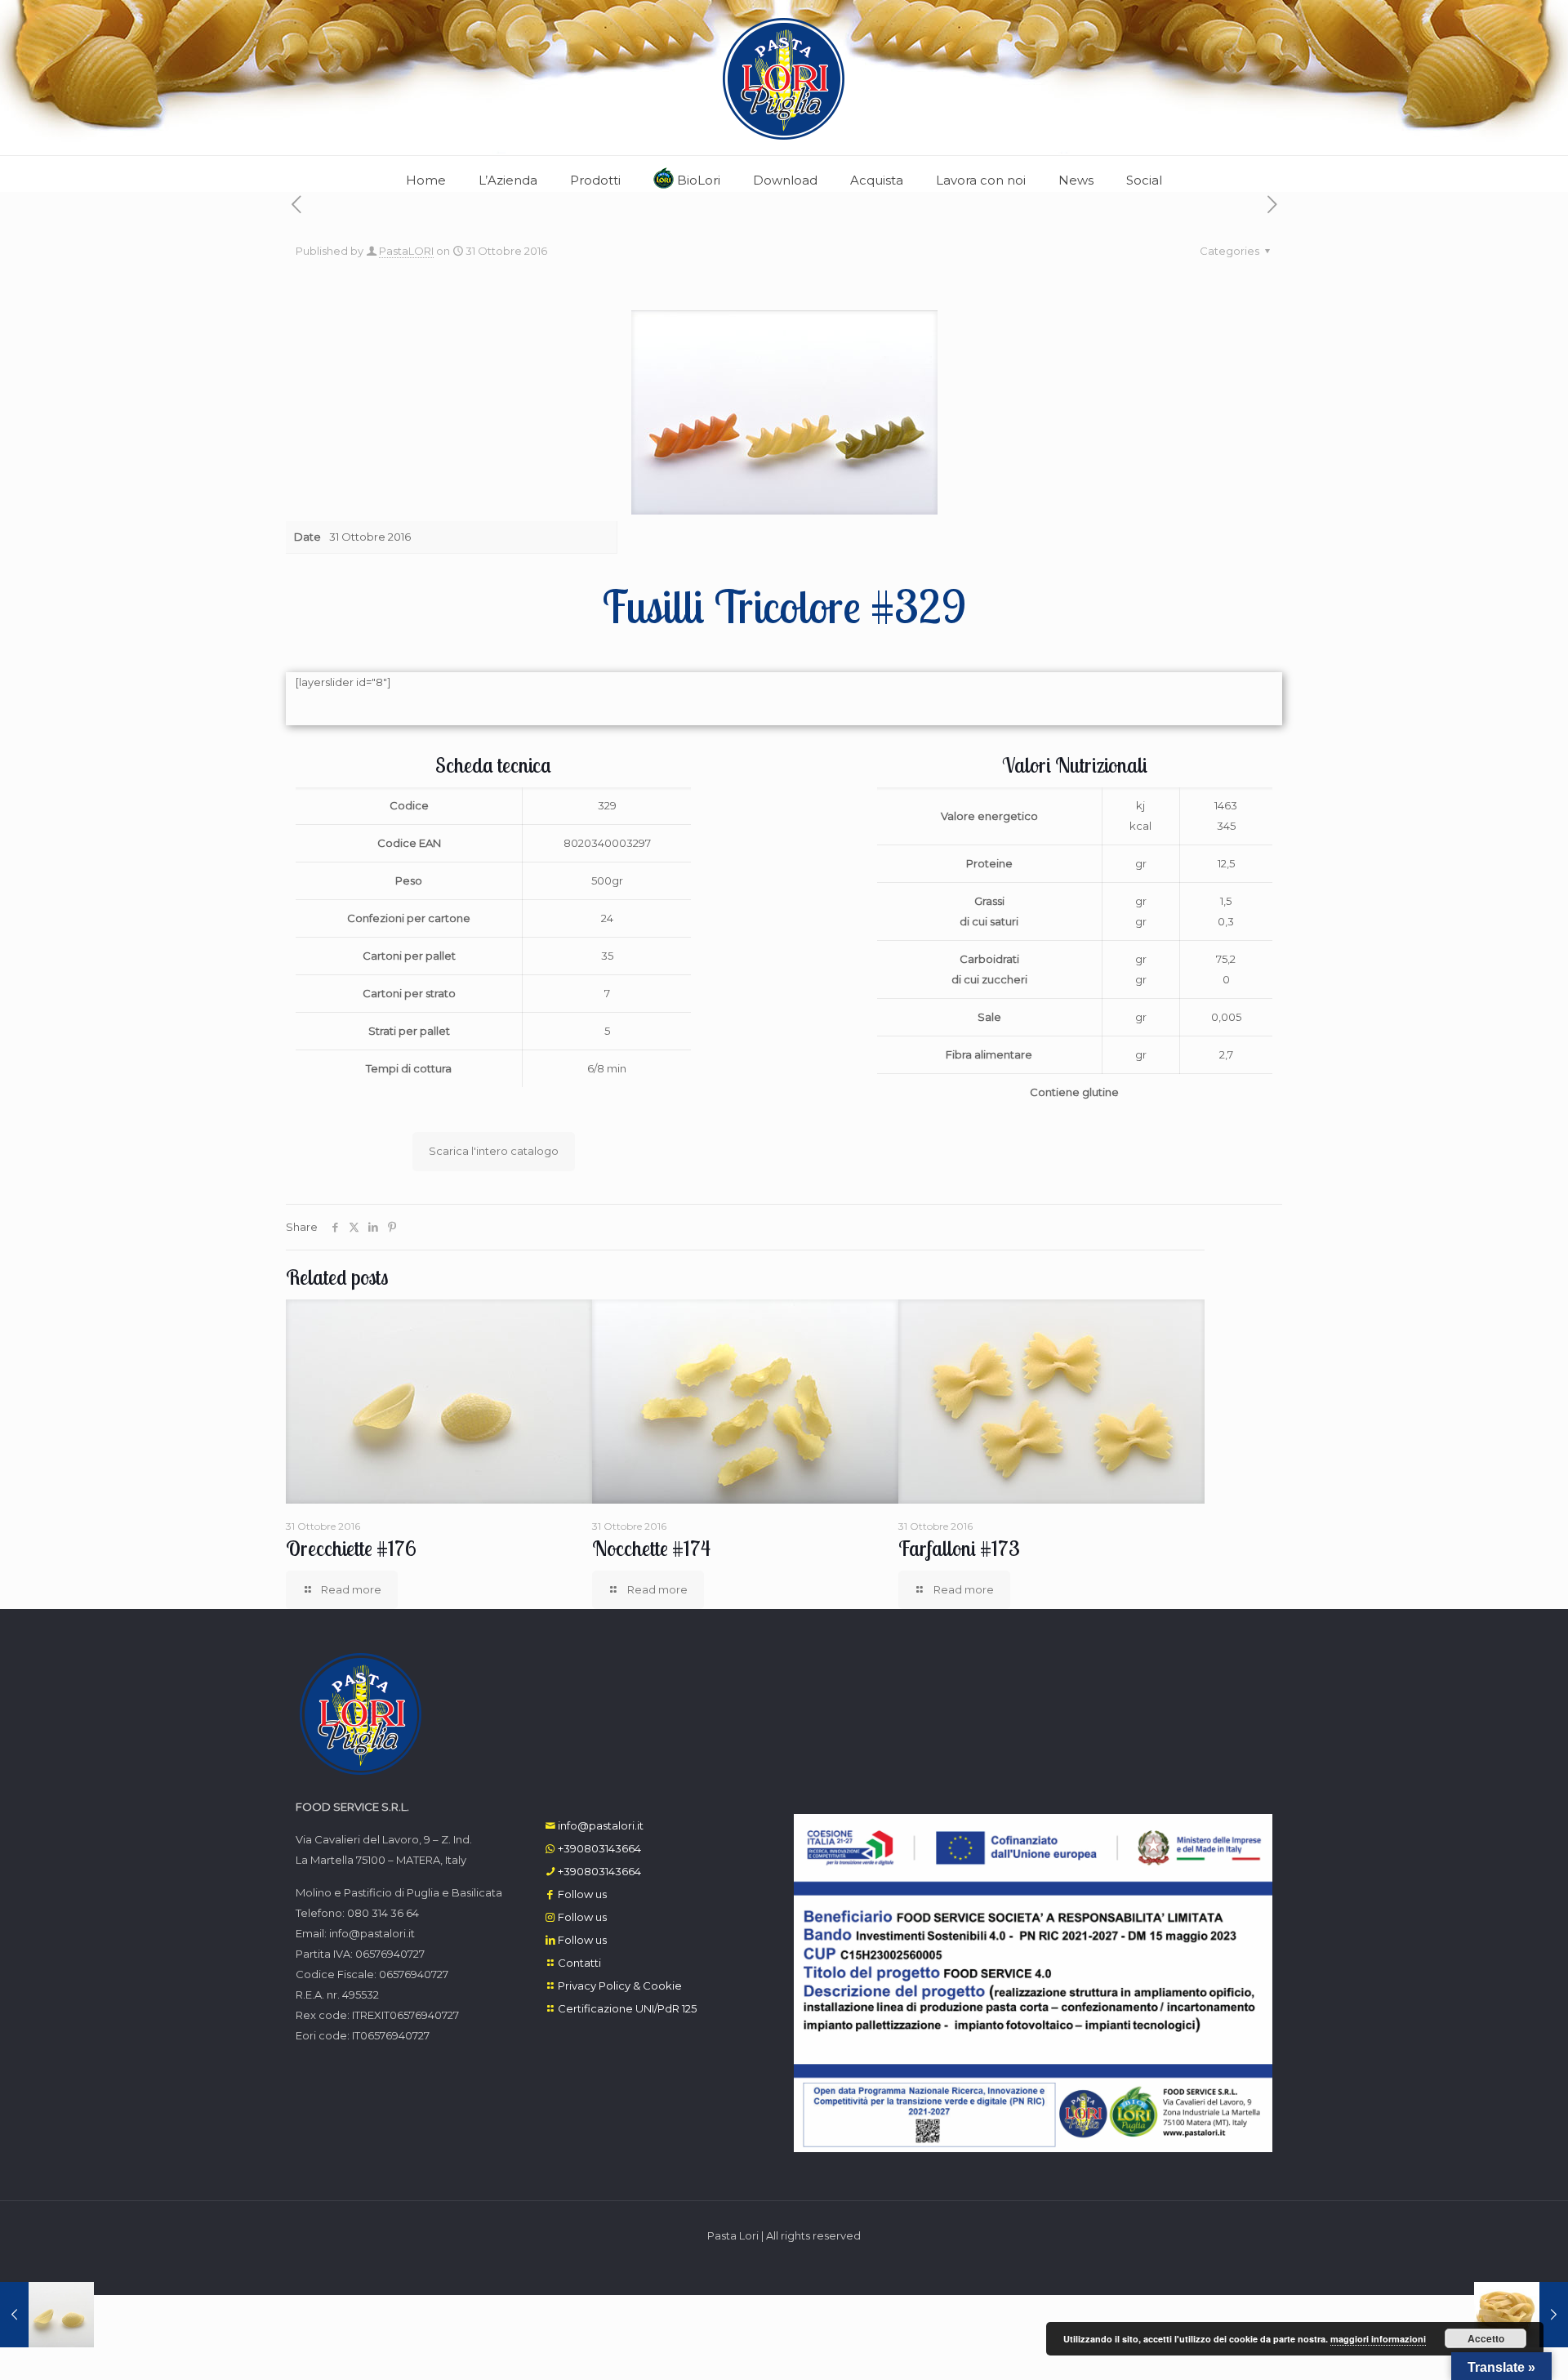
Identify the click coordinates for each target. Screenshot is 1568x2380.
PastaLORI (406, 251)
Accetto (1486, 2338)
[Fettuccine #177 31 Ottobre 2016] (1521, 2315)
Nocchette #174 (651, 1548)
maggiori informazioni (1378, 2339)
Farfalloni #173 (959, 1548)
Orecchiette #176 (351, 1548)
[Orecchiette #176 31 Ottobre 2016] (47, 2315)
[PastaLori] (784, 78)
